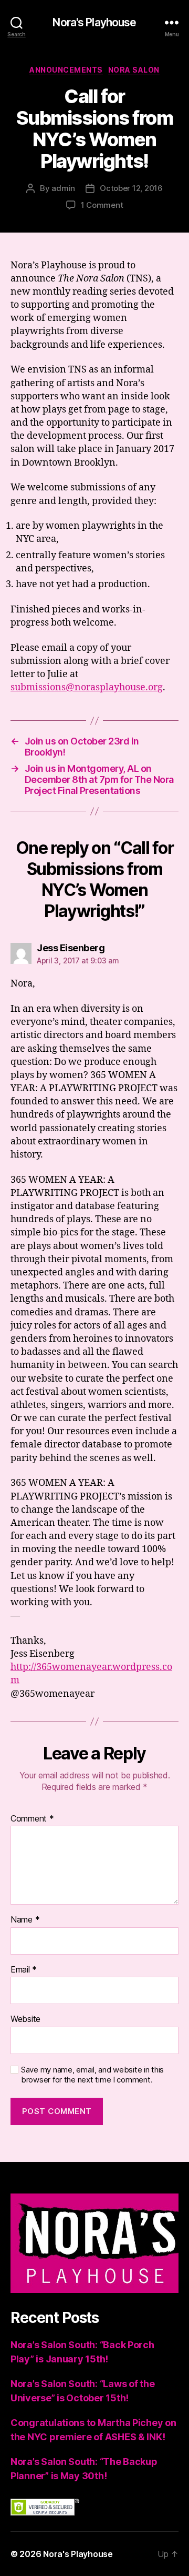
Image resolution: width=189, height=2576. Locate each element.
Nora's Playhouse (94, 22)
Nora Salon (134, 70)
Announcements (66, 70)
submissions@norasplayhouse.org (87, 687)
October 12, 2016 (131, 188)
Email (24, 1970)
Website (25, 2019)
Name (25, 1920)
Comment (32, 1819)
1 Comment (102, 205)
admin (63, 188)
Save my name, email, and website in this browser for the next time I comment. (92, 2075)
